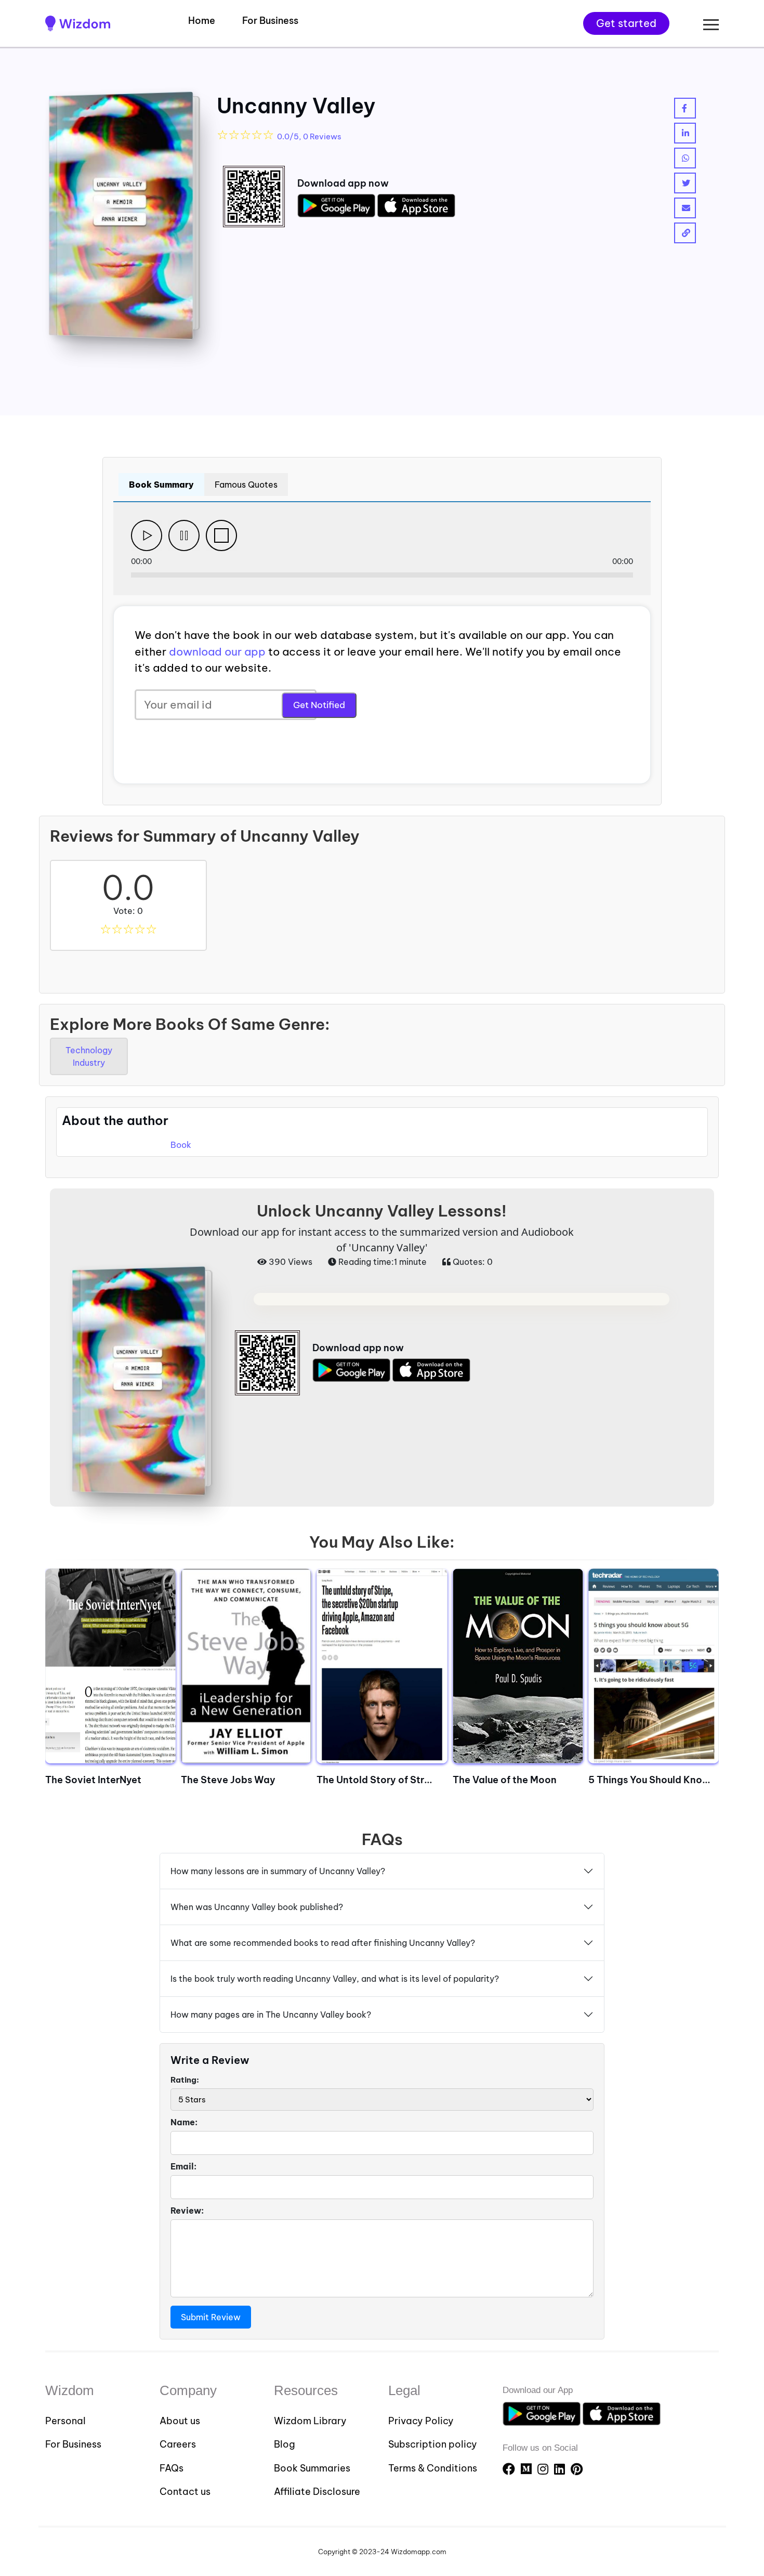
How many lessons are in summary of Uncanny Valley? (278, 1871)
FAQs (172, 2468)
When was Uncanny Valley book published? (257, 1907)
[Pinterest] (577, 2469)
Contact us (185, 2492)
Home (202, 21)
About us (180, 2421)
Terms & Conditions (433, 2468)
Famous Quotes (246, 485)
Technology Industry (89, 1056)
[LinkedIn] (561, 2469)
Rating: (185, 2080)
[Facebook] (510, 2469)
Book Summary (161, 485)
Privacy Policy (421, 2421)
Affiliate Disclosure (317, 2492)
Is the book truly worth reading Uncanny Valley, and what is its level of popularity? (335, 1979)
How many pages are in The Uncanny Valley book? (271, 2015)
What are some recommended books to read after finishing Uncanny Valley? (323, 1943)
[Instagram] (544, 2469)
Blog (285, 2444)
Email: (183, 2166)
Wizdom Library (310, 2421)
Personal (65, 2421)
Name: (184, 2122)
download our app (217, 652)
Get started (626, 23)
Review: (187, 2211)
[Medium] (528, 2469)
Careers (178, 2444)
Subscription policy (433, 2444)
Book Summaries (312, 2468)
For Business (270, 21)
